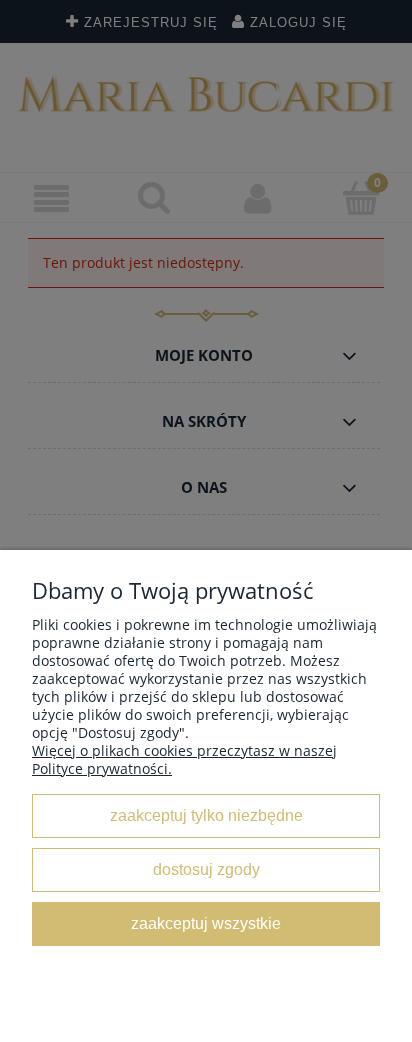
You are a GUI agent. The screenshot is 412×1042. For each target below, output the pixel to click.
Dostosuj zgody (206, 869)
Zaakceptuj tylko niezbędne (206, 815)
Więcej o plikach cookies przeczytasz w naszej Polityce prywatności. (184, 759)
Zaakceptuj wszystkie (206, 923)
